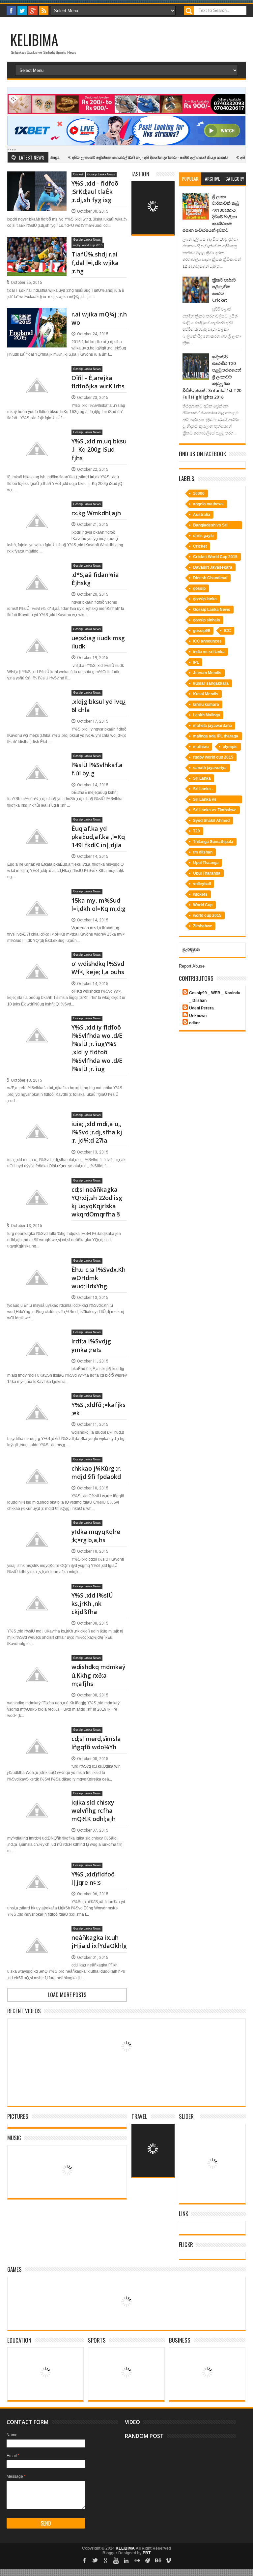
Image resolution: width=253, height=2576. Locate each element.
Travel (139, 2116)
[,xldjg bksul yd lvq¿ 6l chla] (37, 698)
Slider (186, 2116)
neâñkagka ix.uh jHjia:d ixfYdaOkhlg (99, 1942)
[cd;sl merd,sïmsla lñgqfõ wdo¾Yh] (37, 1735)
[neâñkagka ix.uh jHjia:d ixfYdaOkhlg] (37, 1933)
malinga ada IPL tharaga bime (216, 737)
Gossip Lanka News (101, 174)
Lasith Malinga (207, 715)
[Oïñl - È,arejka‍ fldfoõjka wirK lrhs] (37, 374)
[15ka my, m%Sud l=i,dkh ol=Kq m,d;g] (37, 896)
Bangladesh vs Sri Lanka (210, 526)
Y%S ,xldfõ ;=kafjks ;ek (98, 1409)
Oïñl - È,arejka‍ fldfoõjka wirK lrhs (98, 382)
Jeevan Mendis (207, 673)
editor (195, 1023)
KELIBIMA (34, 40)
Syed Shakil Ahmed (211, 821)
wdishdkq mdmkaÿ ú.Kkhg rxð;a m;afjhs (98, 1675)
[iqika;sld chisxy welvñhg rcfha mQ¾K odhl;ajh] (37, 1798)
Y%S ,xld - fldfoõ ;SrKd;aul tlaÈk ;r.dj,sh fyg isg (95, 192)
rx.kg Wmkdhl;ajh (96, 513)
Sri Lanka (202, 778)
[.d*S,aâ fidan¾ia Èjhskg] (37, 571)
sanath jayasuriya (210, 768)
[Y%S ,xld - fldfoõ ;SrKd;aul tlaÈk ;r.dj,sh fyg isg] (37, 179)
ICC (227, 631)
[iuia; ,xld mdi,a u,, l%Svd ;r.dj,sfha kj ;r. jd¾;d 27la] (37, 1120)
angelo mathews (208, 504)
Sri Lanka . (203, 789)
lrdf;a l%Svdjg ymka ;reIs (91, 1345)
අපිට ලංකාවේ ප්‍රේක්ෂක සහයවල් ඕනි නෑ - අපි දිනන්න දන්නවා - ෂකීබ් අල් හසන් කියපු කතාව (113, 158)
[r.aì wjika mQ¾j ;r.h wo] (37, 316)
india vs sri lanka (209, 652)
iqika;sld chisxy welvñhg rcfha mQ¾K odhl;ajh (94, 1811)
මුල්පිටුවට (191, 950)
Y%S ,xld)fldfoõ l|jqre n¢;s (93, 1878)
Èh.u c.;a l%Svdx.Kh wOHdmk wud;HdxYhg (98, 1278)
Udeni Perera (201, 1008)
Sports (97, 2340)
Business (180, 2340)
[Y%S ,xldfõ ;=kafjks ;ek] (37, 1401)
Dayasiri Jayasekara (213, 567)
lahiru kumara (206, 704)
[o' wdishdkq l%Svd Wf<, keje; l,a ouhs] (37, 960)
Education (19, 2340)
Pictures (18, 2116)
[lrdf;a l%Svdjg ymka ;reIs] (37, 1337)
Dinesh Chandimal (210, 578)
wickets (200, 894)
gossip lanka (205, 599)
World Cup (203, 905)
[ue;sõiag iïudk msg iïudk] (37, 634)
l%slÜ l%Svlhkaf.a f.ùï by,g (97, 769)
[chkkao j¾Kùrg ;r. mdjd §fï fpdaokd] (37, 1464)
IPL (196, 662)
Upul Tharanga (207, 873)
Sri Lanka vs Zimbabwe (215, 810)
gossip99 (202, 631)
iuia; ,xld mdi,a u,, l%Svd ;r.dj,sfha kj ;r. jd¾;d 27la (97, 1132)
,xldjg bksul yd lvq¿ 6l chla (98, 706)
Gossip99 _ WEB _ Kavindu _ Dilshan (215, 997)
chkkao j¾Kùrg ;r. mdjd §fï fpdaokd (96, 1472)
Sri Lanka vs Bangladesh (205, 800)
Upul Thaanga (206, 863)
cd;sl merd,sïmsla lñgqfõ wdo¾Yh (96, 1743)
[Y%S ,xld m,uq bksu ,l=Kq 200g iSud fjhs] (37, 437)
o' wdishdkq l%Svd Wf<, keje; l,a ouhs (98, 968)
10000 (199, 494)
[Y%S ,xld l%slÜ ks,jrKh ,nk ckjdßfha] (37, 1591)
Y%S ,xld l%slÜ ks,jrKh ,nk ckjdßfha (92, 1603)
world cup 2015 (207, 915)
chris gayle (203, 536)
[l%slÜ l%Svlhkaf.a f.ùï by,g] (37, 761)
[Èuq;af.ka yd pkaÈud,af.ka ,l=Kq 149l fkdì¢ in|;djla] (37, 824)
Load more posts (67, 1995)
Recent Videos (24, 2011)
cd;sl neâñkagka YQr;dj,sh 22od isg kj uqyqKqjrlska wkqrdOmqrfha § (97, 1202)
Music (14, 2138)
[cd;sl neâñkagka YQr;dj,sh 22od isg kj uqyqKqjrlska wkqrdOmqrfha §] (37, 1185)
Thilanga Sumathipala (213, 842)
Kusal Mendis (206, 694)
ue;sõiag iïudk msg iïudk (98, 642)
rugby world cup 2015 (88, 245)
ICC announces (207, 641)
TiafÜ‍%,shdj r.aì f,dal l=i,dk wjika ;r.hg (95, 262)
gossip (199, 588)
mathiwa (201, 747)
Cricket (78, 174)
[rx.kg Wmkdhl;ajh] (37, 509)
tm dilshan (203, 852)
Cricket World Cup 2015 (215, 557)
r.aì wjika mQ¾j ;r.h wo (99, 318)
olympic (230, 747)
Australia (202, 515)
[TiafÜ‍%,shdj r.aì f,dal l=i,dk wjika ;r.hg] (37, 245)
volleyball (202, 884)
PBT (147, 2553)
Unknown (198, 1016)
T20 (197, 831)
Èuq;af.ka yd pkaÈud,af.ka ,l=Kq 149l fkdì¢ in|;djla (98, 837)
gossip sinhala (207, 620)
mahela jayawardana (212, 726)
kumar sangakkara (211, 683)
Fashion (140, 174)
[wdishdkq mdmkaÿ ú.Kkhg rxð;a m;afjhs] (37, 1663)
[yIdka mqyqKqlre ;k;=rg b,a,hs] (37, 1528)
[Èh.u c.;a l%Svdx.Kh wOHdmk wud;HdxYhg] (37, 1266)
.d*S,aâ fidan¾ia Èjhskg (95, 579)
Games (14, 2269)
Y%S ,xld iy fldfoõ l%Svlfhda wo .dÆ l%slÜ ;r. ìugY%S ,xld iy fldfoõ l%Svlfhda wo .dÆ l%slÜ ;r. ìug (97, 1048)
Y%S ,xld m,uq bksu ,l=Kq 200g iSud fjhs (99, 449)
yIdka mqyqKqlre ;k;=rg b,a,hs (96, 1536)
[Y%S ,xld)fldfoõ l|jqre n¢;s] (37, 1870)
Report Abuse (192, 966)
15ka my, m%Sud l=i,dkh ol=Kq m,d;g (98, 904)
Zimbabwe (203, 926)
